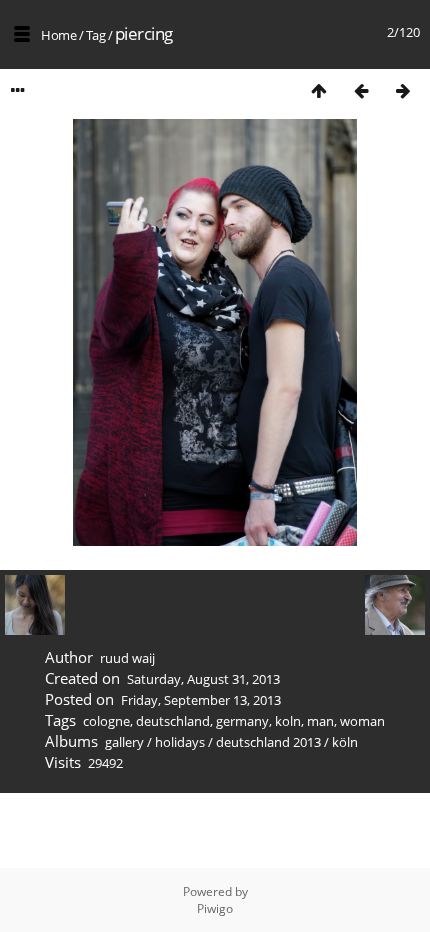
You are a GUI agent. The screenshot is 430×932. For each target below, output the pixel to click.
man (320, 721)
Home (58, 35)
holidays (180, 742)
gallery (124, 742)
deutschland (173, 721)
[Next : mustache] (403, 90)
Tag (96, 35)
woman (362, 721)
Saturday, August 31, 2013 (203, 679)
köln (345, 742)
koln (288, 721)
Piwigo (215, 908)
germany (242, 721)
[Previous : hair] (361, 90)
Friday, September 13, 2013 (201, 700)
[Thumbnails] (319, 90)
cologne (106, 721)
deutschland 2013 (268, 742)
